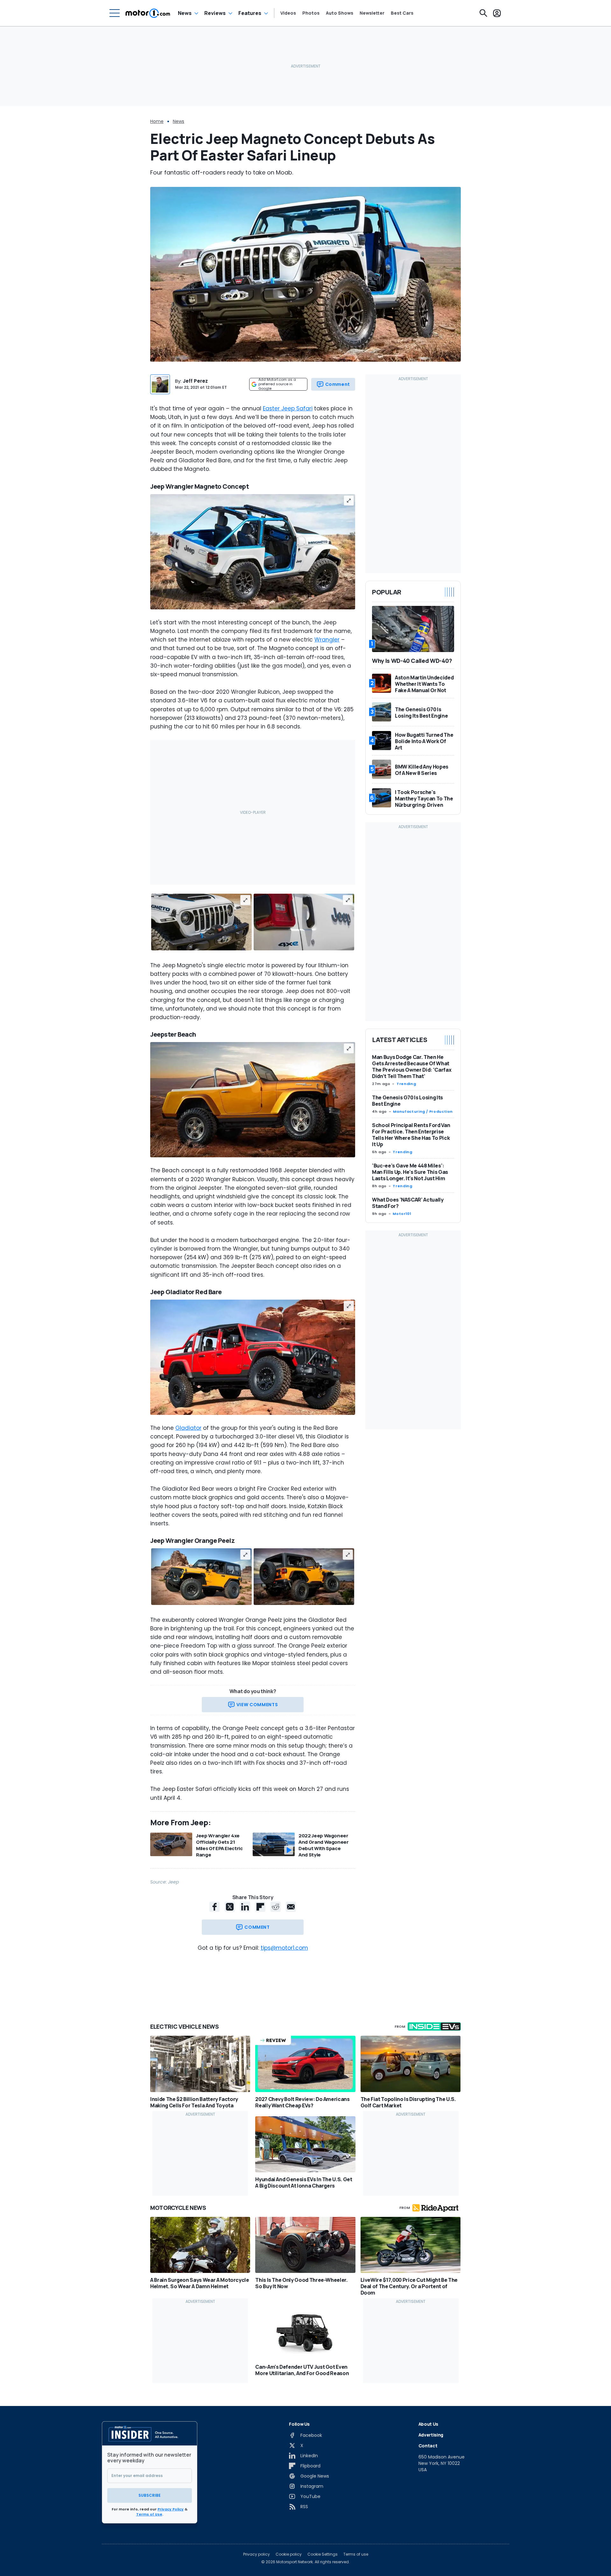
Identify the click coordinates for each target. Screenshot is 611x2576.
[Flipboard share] (260, 1907)
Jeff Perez (195, 381)
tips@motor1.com (284, 1948)
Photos (311, 13)
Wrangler (327, 640)
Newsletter (372, 13)
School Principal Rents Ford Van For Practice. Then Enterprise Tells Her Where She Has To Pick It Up (411, 1135)
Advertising (431, 2435)
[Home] (148, 13)
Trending (406, 1084)
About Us (428, 2424)
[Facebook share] (214, 1907)
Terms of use (356, 2554)
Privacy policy (256, 2554)
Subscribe (150, 2495)
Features (250, 13)
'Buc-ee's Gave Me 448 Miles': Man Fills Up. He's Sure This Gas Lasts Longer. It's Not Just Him (410, 1172)
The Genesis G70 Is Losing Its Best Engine (407, 1101)
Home (157, 121)
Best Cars (402, 13)
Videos (288, 13)
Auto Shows (340, 13)
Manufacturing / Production (423, 1111)
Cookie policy (289, 2554)
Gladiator (188, 1428)
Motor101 (402, 1214)
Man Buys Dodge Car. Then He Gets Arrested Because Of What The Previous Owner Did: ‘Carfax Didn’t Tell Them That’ (412, 1067)
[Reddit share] (276, 1907)
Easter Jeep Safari (288, 408)
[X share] (230, 1907)
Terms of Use (149, 2514)
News (185, 13)
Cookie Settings (323, 2554)
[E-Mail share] (291, 1907)
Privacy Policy (171, 2509)
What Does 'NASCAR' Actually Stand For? (408, 1203)
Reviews (215, 13)
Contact (428, 2446)
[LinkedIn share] (245, 1907)
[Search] (483, 13)
